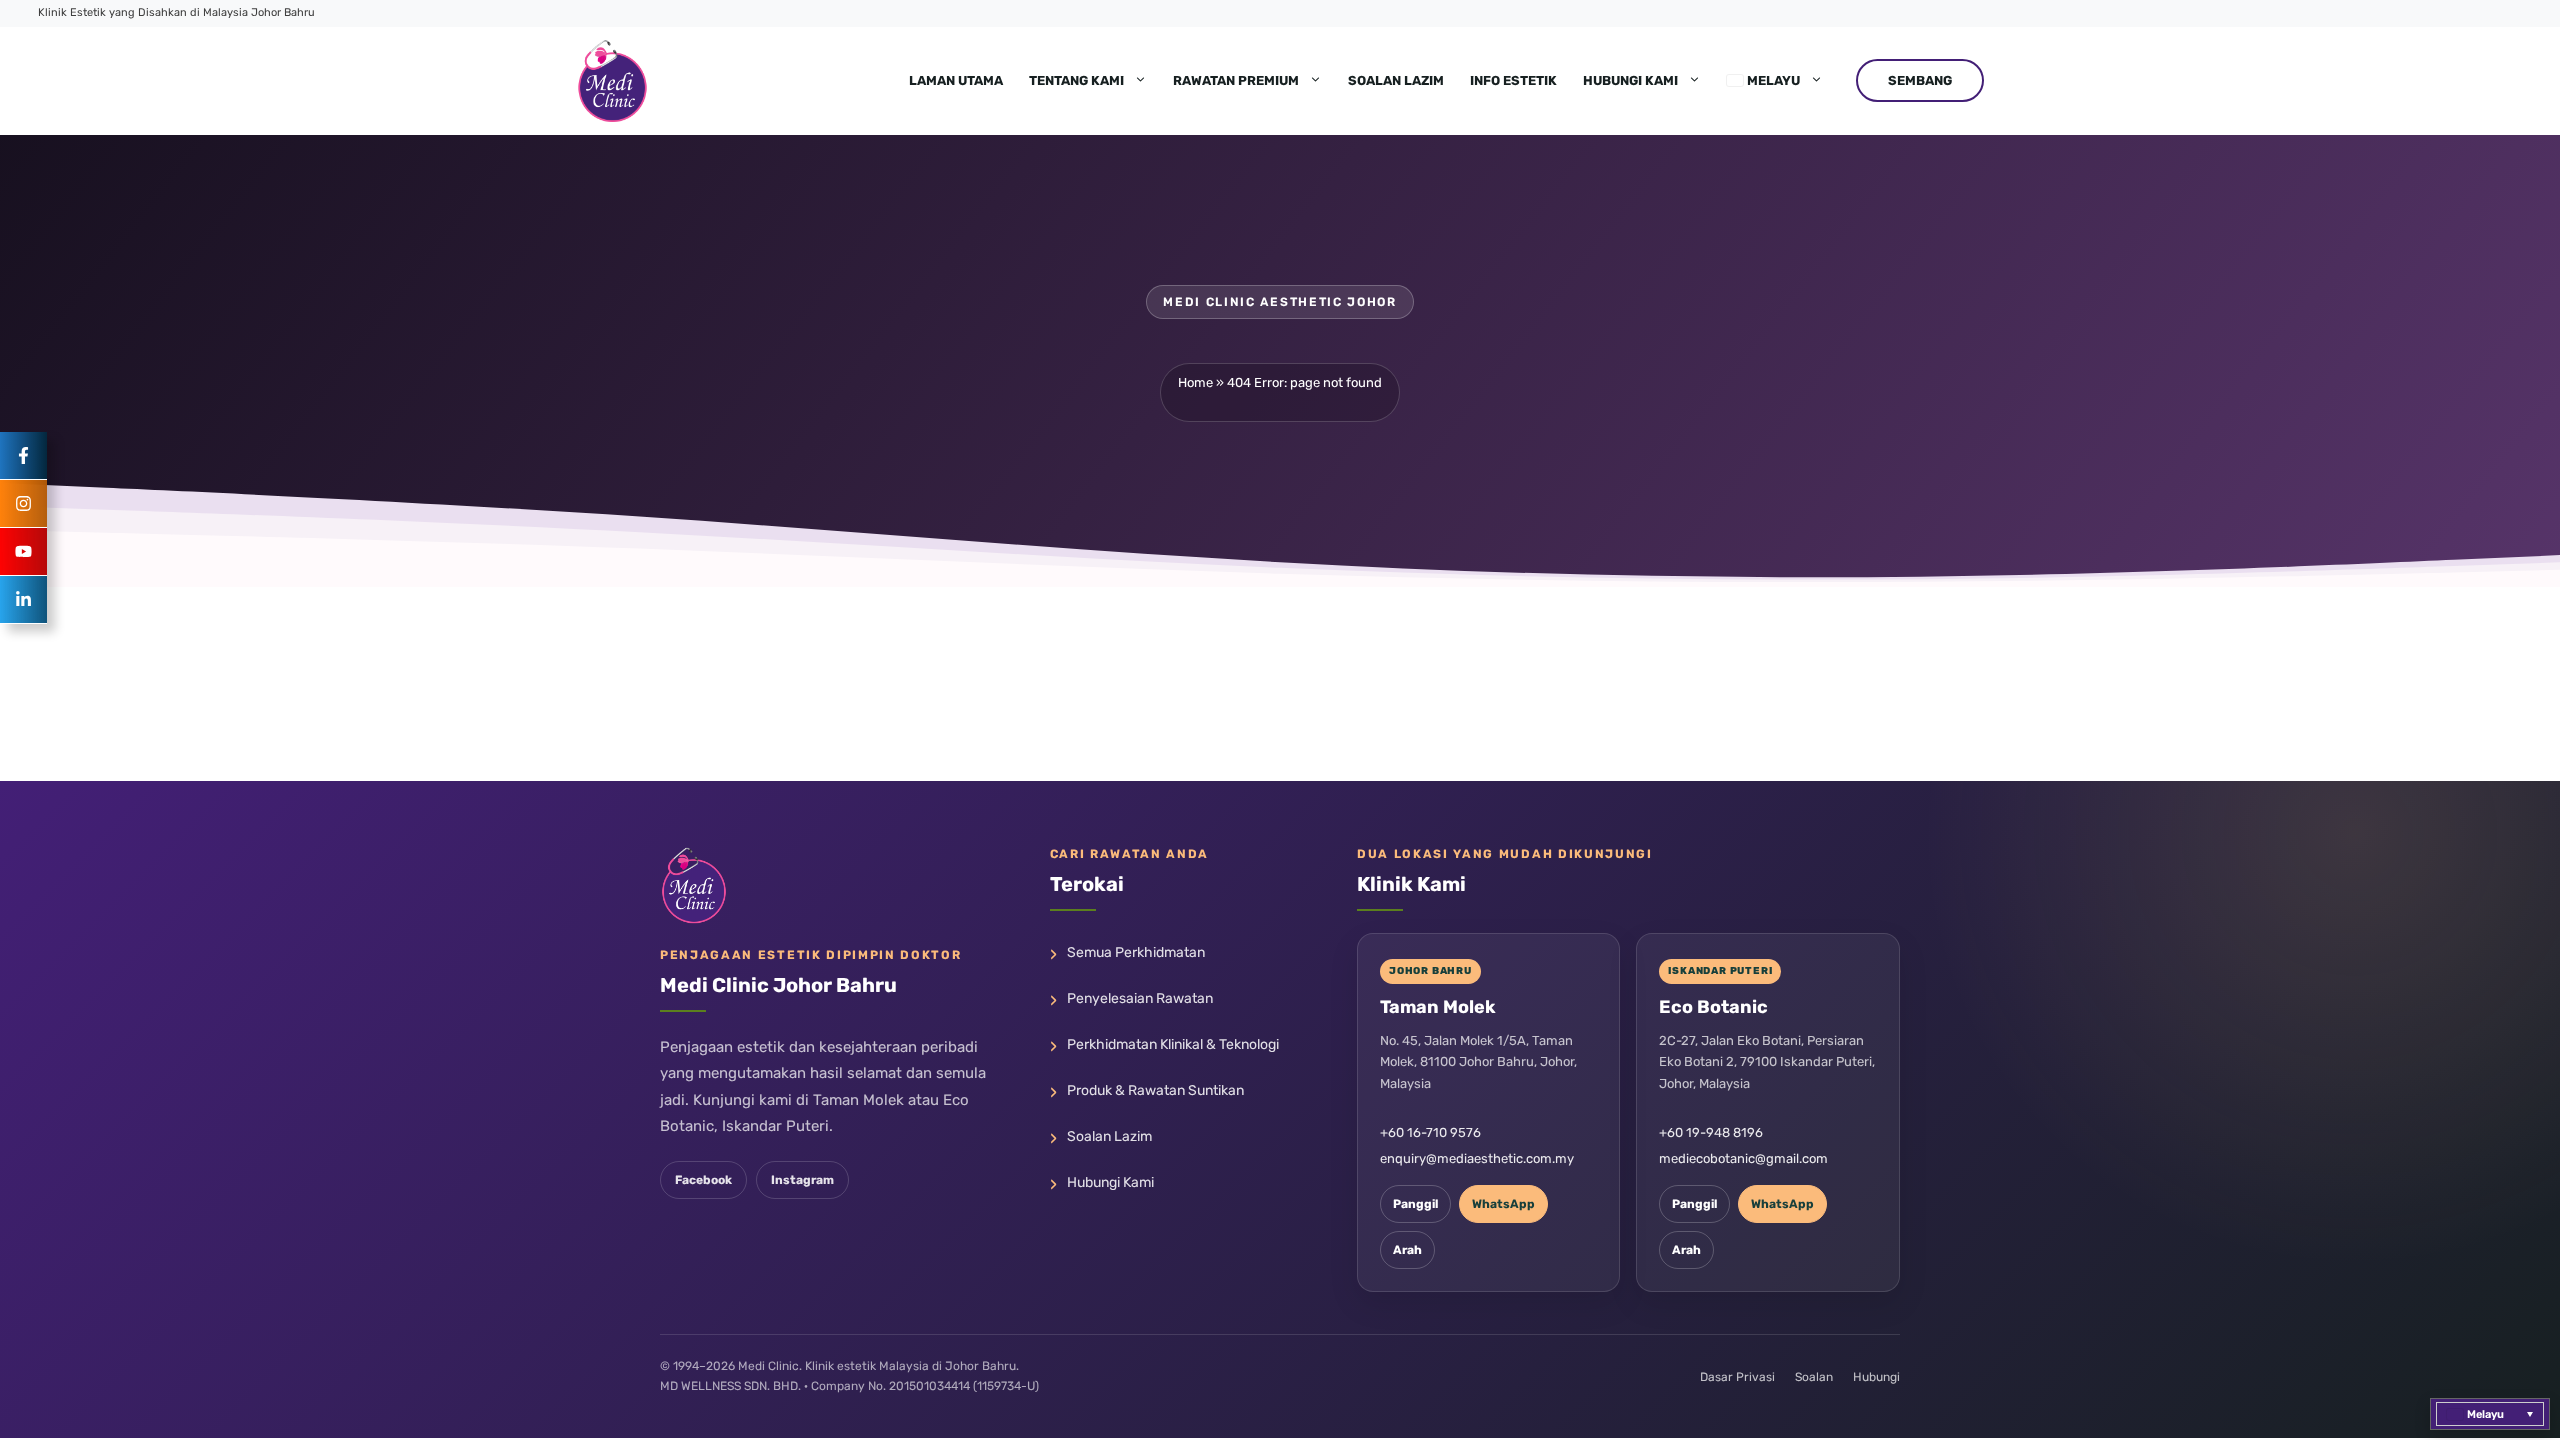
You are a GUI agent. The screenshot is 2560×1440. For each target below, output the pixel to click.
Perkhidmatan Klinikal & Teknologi (1173, 1044)
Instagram (802, 1180)
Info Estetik (1513, 80)
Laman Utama (956, 80)
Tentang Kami (1076, 80)
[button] (2490, 1414)
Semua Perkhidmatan (1136, 952)
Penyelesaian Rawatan (1140, 998)
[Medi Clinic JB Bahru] (612, 81)
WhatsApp (1503, 1204)
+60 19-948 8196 (1711, 1132)
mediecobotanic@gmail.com (1743, 1158)
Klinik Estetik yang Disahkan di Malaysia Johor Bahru (176, 12)
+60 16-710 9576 (1430, 1132)
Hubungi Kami (1630, 80)
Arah (1407, 1250)
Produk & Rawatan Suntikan (1155, 1090)
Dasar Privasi (1737, 1377)
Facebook (703, 1180)
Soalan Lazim (1396, 80)
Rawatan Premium (1236, 80)
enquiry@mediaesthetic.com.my (1477, 1158)
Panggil (1415, 1204)
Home (1195, 382)
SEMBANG (1920, 80)
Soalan (1814, 1377)
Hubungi (1876, 1377)
